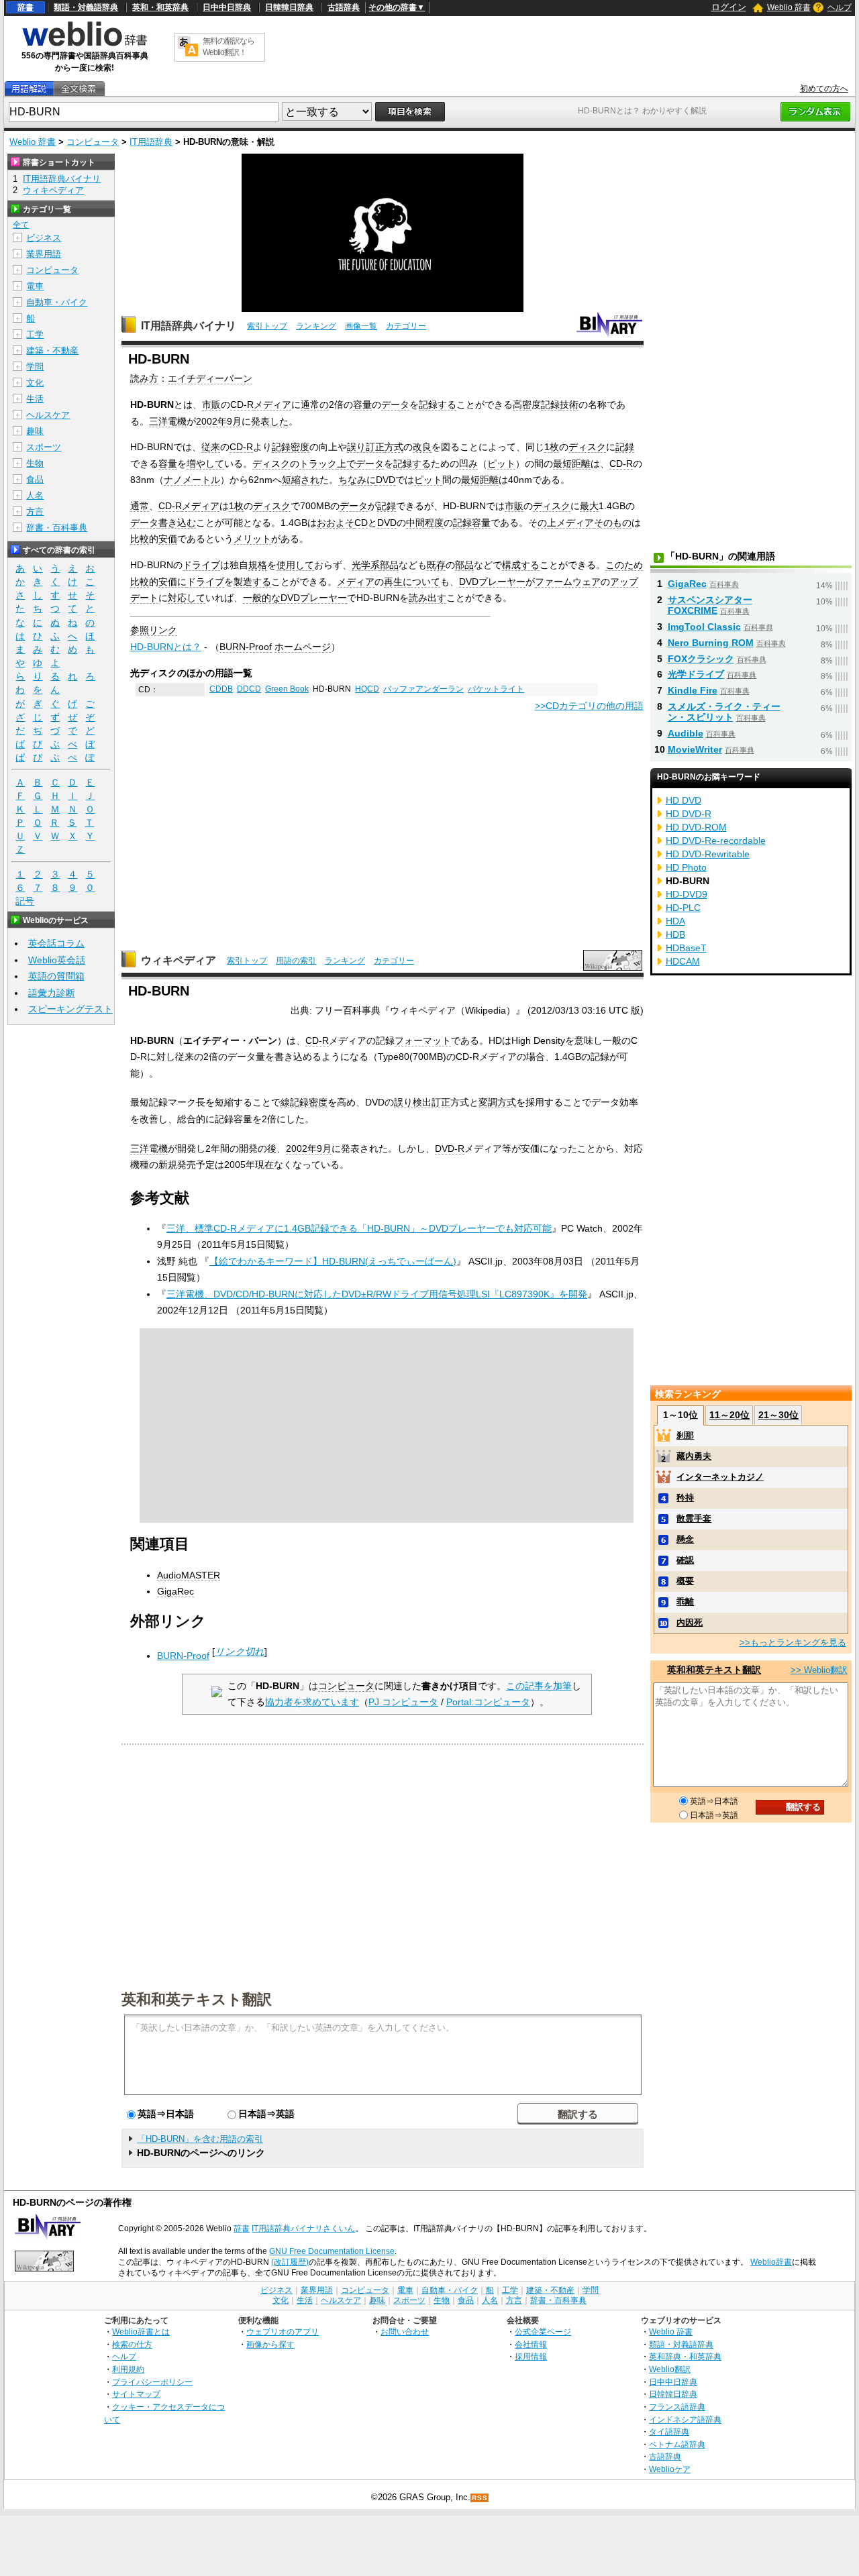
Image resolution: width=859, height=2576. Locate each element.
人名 (35, 495)
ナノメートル (192, 480)
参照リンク (154, 630)
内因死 (690, 1622)
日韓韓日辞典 (289, 7)
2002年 (301, 1148)
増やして (205, 464)
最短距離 (572, 464)
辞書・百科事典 (57, 528)
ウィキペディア (179, 960)
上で (346, 464)
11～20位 (729, 1415)
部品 (389, 565)
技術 (569, 405)
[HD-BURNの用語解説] (29, 89)
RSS (480, 2498)
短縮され (301, 480)
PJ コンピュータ (403, 1702)
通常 (140, 506)
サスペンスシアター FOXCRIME (710, 605)
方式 (394, 447)
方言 (35, 512)
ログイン (729, 7)
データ (395, 405)
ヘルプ (840, 7)
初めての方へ (824, 89)
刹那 (685, 1435)
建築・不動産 (52, 351)
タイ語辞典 (669, 2431)
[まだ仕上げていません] (217, 1694)
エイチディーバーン (210, 378)
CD (361, 523)
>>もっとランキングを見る (793, 1643)
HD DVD (684, 800)
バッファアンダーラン (423, 689)
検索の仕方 (132, 2344)
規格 (258, 565)
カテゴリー (406, 326)
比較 (140, 539)
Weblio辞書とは (141, 2331)
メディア (272, 405)
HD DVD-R (689, 814)
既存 (436, 565)
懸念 (685, 1539)
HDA (675, 921)
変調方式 (497, 1102)
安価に (172, 582)
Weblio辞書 (771, 2262)
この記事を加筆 (539, 1686)
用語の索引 (296, 961)
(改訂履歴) (290, 2262)
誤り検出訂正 (422, 1102)
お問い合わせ (405, 2331)
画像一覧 (361, 326)
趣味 (35, 431)
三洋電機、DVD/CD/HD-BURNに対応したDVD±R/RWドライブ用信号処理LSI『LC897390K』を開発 (377, 1294)
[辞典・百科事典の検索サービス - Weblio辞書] (85, 44)
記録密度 (291, 447)
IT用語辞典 (151, 142)
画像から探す (270, 2344)
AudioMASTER (189, 1575)
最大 (589, 506)
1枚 (552, 447)
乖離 (685, 1602)
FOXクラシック (701, 659)
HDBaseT (686, 948)
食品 (35, 479)
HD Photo (686, 867)
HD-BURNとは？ (166, 647)
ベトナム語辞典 (677, 2444)
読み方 (144, 378)
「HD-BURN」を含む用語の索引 (200, 2139)
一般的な (262, 598)
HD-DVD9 (687, 894)
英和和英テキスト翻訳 (197, 1998)
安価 (168, 539)
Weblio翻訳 (670, 2369)
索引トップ (267, 326)
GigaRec (175, 1591)
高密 (522, 405)
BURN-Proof (246, 647)
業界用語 (44, 254)
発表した (270, 421)
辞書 (26, 7)
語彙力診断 (52, 993)
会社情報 (531, 2344)
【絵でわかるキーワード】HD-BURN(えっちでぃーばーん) (333, 1261)
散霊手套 (694, 1518)
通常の (315, 405)
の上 (547, 523)
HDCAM (683, 961)
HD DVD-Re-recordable (716, 841)
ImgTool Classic (704, 627)
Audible (686, 733)
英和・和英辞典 (160, 7)
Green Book (287, 689)
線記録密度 (304, 1102)
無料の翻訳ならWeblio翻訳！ (229, 47)
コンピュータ (93, 142)
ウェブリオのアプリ (283, 2331)
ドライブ (201, 565)
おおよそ (336, 523)
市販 (211, 405)
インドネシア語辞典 (685, 2419)
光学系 (366, 565)
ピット (501, 464)
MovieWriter (695, 749)
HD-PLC (683, 908)
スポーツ (44, 447)
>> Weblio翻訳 (819, 1670)
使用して (295, 565)
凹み (468, 464)
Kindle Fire (693, 690)
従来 (211, 447)
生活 (35, 399)
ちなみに (357, 480)
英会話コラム (56, 943)
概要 (685, 1581)
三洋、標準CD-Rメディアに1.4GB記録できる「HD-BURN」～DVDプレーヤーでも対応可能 (359, 1228)
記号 (25, 901)
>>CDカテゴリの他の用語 (589, 706)
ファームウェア (568, 582)
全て (21, 225)
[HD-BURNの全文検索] (79, 89)
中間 (415, 523)
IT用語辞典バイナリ (189, 326)
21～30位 (778, 1415)
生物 (35, 463)
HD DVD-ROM (696, 827)
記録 (550, 405)
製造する (252, 582)
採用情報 (531, 2356)
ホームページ (303, 647)
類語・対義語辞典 (86, 7)
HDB (675, 934)
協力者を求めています (312, 1702)
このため (624, 565)
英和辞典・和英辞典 (685, 2356)
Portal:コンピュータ (488, 1702)
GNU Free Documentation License (332, 2251)
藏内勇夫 (694, 1456)
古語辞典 (344, 7)
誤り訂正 (366, 447)
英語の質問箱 (56, 976)
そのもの (613, 523)
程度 (434, 523)
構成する (521, 565)
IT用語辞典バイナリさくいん (303, 2229)
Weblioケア (670, 2469)
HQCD (367, 689)
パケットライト (496, 689)
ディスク (587, 447)
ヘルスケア (48, 415)
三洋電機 (168, 421)
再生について (412, 582)
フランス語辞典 (677, 2407)
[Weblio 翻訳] (188, 47)
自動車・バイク (57, 302)
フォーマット (423, 1040)
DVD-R (450, 1148)
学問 (35, 367)
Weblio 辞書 (789, 7)
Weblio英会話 (57, 960)
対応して (187, 598)
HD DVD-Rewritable (708, 854)
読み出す (427, 598)
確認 (685, 1560)
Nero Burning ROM (711, 643)
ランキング (316, 326)
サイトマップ (136, 2394)
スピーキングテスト (70, 1009)
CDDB (221, 689)
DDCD (249, 689)
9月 (324, 1148)
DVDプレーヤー (492, 582)
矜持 (685, 1498)
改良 (422, 447)
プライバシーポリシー (152, 2382)
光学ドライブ (696, 674)
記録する (438, 405)
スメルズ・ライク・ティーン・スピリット (724, 712)
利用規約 (128, 2369)
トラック (318, 464)
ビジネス (44, 238)
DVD (386, 480)
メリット (252, 539)
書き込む (177, 523)
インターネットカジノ (720, 1477)
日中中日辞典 (227, 7)
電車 (35, 286)
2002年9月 (219, 421)
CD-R (242, 405)
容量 (362, 405)
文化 (35, 383)
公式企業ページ (543, 2331)
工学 (35, 334)
